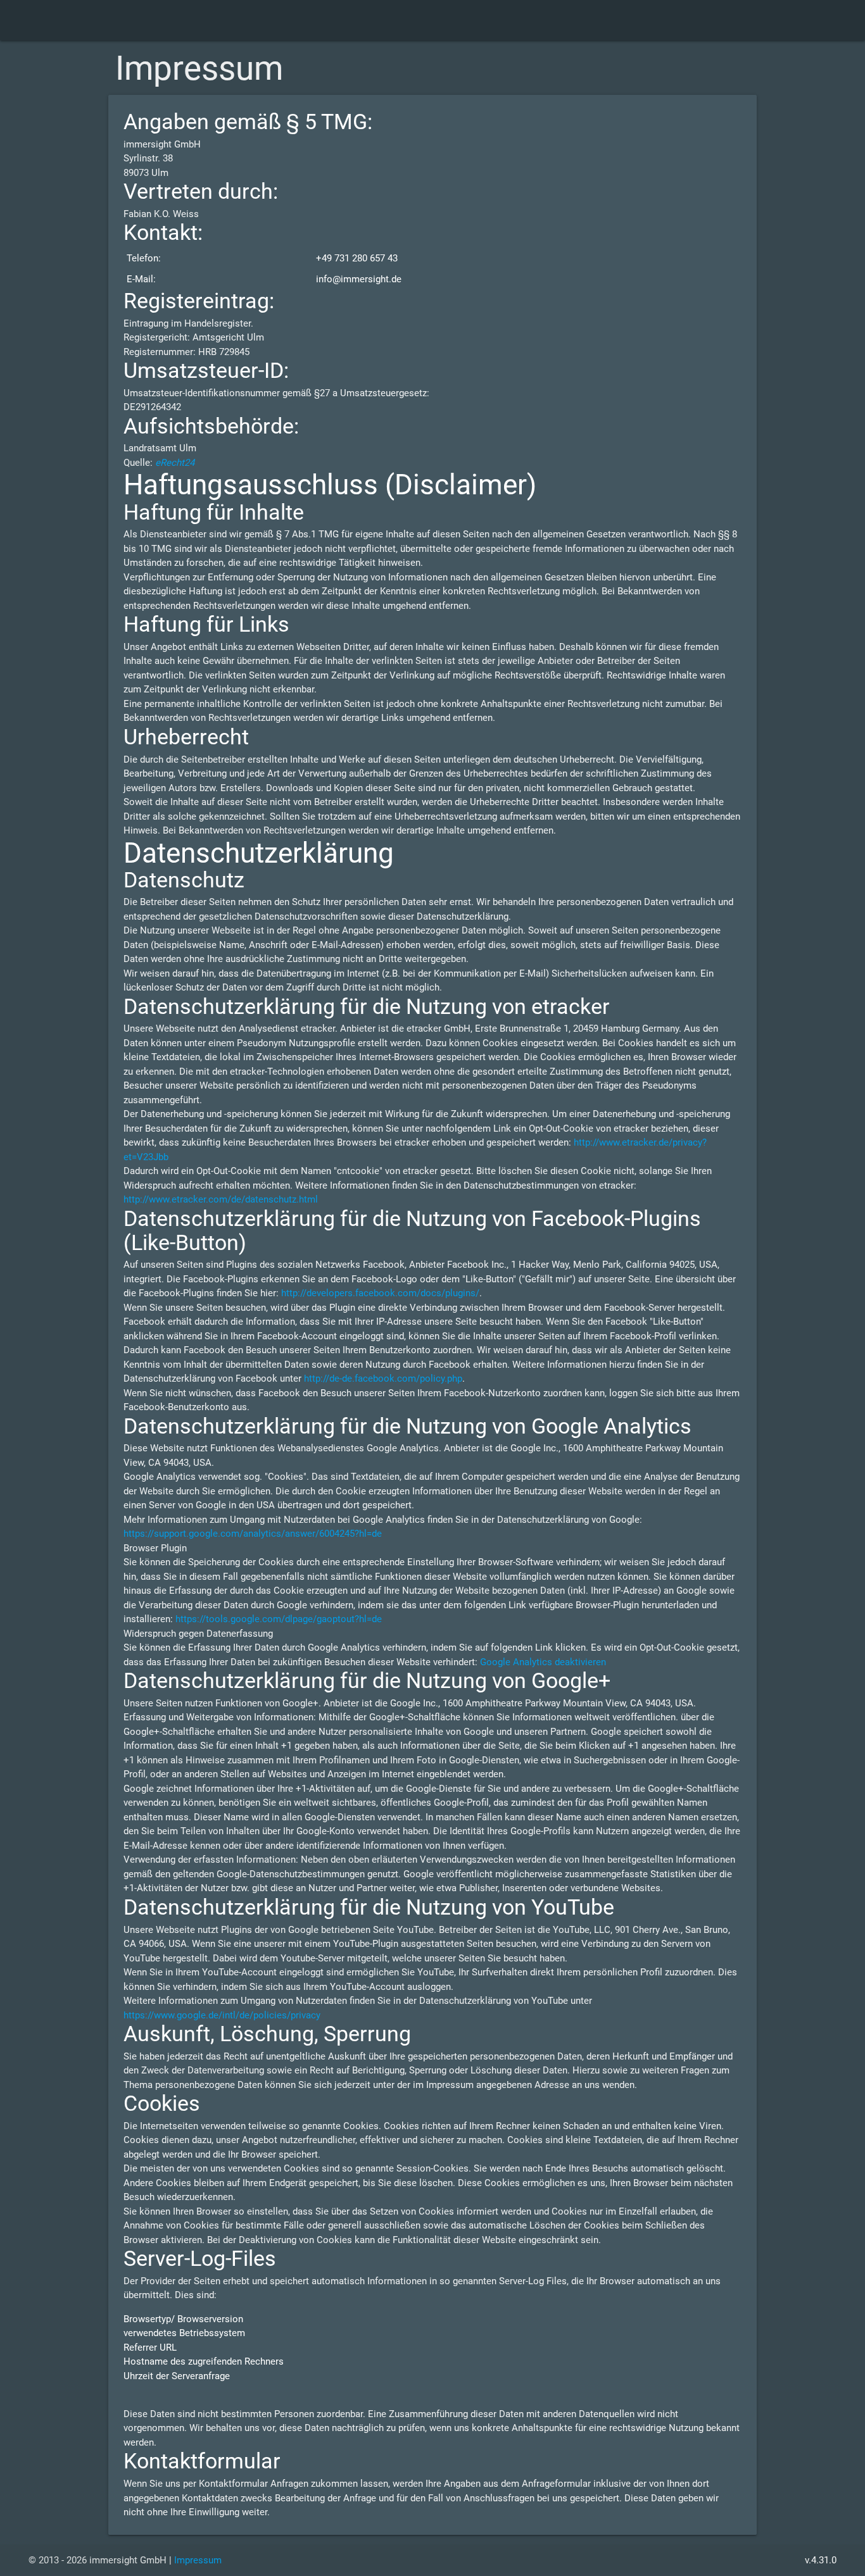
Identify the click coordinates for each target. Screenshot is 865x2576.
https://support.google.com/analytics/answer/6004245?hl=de (253, 1534)
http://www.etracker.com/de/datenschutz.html (221, 1199)
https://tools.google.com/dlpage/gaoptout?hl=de (279, 1619)
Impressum (198, 2560)
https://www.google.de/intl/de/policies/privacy (222, 2015)
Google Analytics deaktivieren (543, 1662)
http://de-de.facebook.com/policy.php (383, 1379)
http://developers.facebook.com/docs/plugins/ (380, 1293)
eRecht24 (175, 463)
